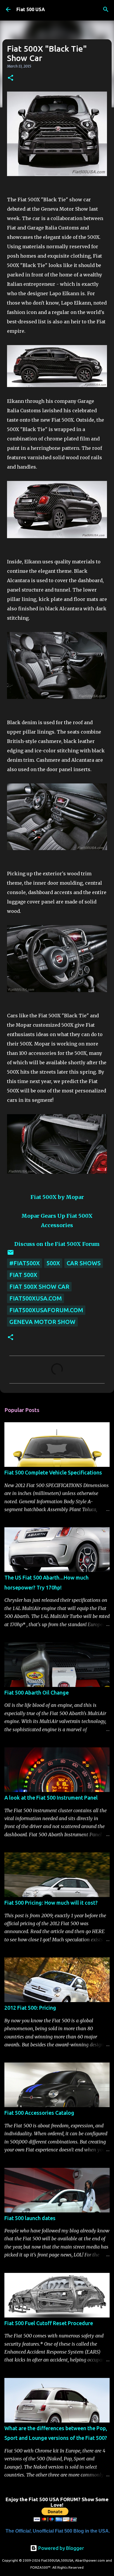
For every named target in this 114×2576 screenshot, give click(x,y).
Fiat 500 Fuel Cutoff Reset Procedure (49, 2323)
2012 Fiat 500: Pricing (30, 2008)
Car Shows (84, 1263)
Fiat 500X (23, 1275)
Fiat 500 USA (31, 9)
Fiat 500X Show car (39, 1287)
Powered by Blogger (61, 2548)
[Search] (106, 9)
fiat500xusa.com (36, 1298)
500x (53, 1263)
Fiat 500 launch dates (30, 2218)
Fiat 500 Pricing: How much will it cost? (51, 1903)
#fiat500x (25, 1263)
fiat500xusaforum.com (46, 1310)
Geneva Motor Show (42, 1322)
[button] (11, 78)
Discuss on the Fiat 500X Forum (57, 1244)
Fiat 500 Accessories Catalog (39, 2113)
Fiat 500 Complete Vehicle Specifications (53, 1472)
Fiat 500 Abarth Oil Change (37, 1692)
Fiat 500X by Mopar (57, 1197)
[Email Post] (11, 1254)
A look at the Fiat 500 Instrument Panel (51, 1798)
